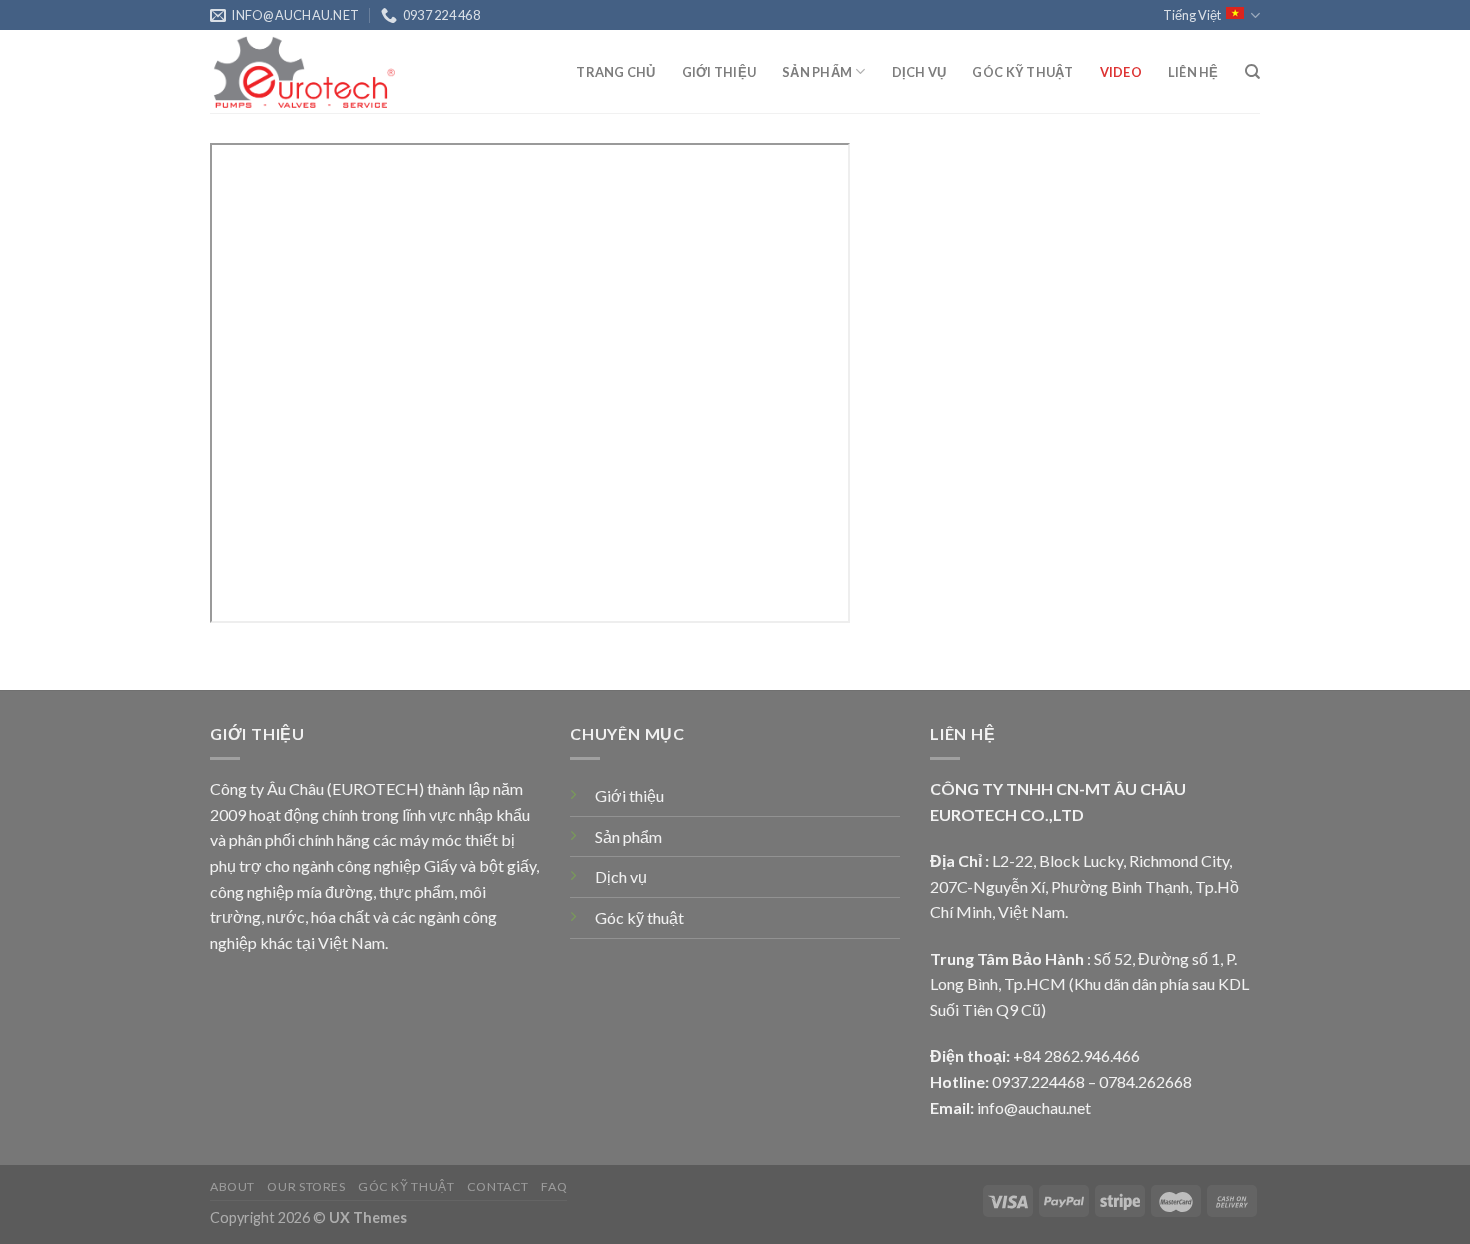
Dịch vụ (919, 72)
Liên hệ (1193, 72)
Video (1121, 72)
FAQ (554, 1186)
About (232, 1186)
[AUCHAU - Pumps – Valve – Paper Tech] (310, 71)
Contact (498, 1186)
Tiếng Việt (1192, 15)
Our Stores (306, 1186)
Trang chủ (615, 72)
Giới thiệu (719, 72)
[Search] (1252, 72)
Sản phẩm (817, 72)
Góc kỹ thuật (1022, 72)
